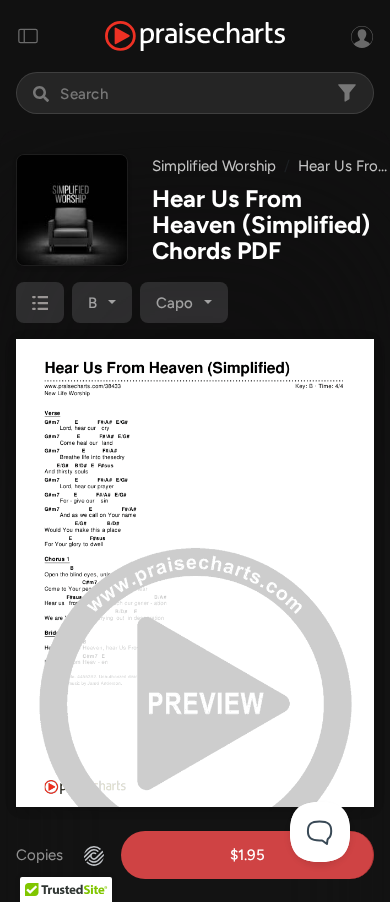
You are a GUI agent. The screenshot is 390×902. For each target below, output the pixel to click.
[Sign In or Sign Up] (362, 36)
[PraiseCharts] (195, 36)
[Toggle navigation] (28, 36)
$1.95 (247, 855)
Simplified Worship (214, 166)
